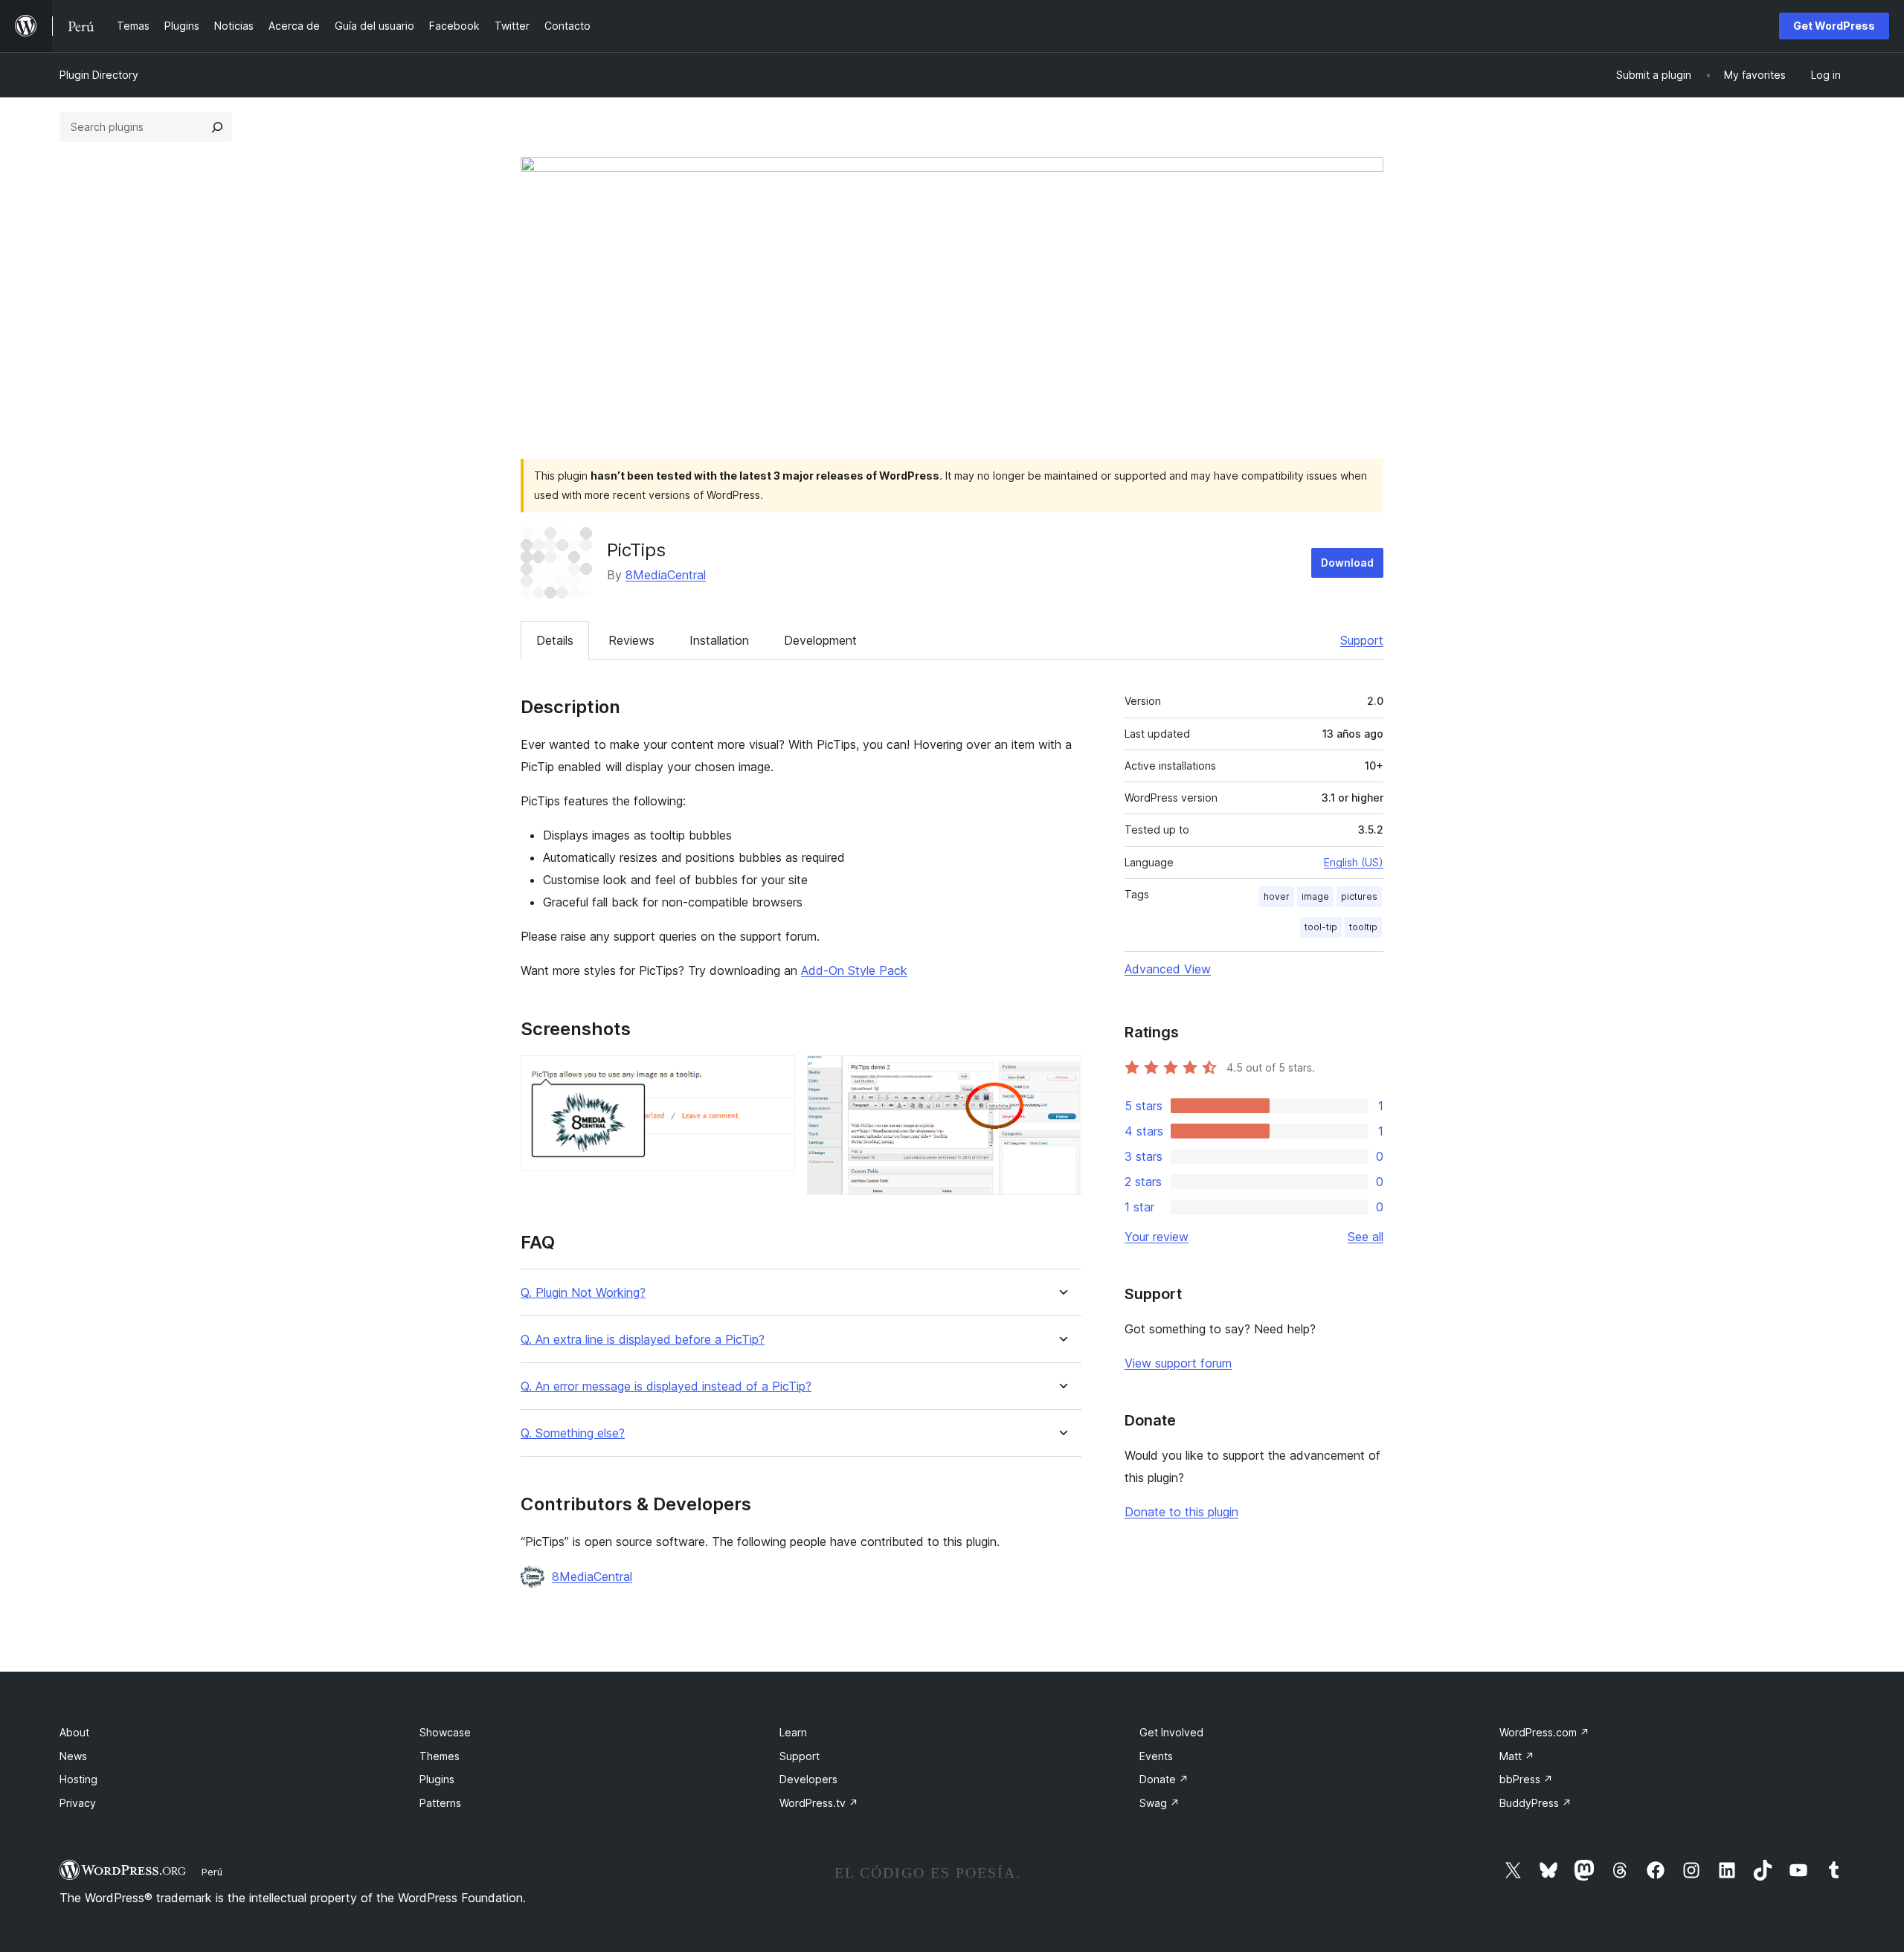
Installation (719, 640)
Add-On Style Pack (854, 970)
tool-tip (1321, 927)
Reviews (631, 640)
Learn (793, 1732)
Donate (1164, 1779)
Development (820, 640)
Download (1347, 563)
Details (555, 640)
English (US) (1354, 862)
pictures (1359, 896)
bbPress (1526, 1779)
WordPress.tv (819, 1803)
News (73, 1756)
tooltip (1363, 927)
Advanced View (1168, 969)
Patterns (440, 1803)
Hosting (78, 1779)
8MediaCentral (666, 575)
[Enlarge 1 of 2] (775, 1075)
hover (1277, 896)
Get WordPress (1834, 26)
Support (1362, 640)
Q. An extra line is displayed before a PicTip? (643, 1340)
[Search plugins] (217, 127)
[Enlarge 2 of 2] (1061, 1075)
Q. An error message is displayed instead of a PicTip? (666, 1386)
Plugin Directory (99, 75)
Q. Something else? (573, 1433)
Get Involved (1171, 1732)
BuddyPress (1535, 1803)
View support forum (1178, 1363)
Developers (808, 1779)
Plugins (437, 1779)
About (74, 1732)
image (1315, 896)
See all (1366, 1237)
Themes (440, 1756)
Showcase (445, 1732)
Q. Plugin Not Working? (583, 1293)
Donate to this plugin (1181, 1512)
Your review (1157, 1237)
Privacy (78, 1803)
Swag (1160, 1803)
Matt (1517, 1756)
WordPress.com (1544, 1732)
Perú (212, 1872)
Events (1156, 1756)
